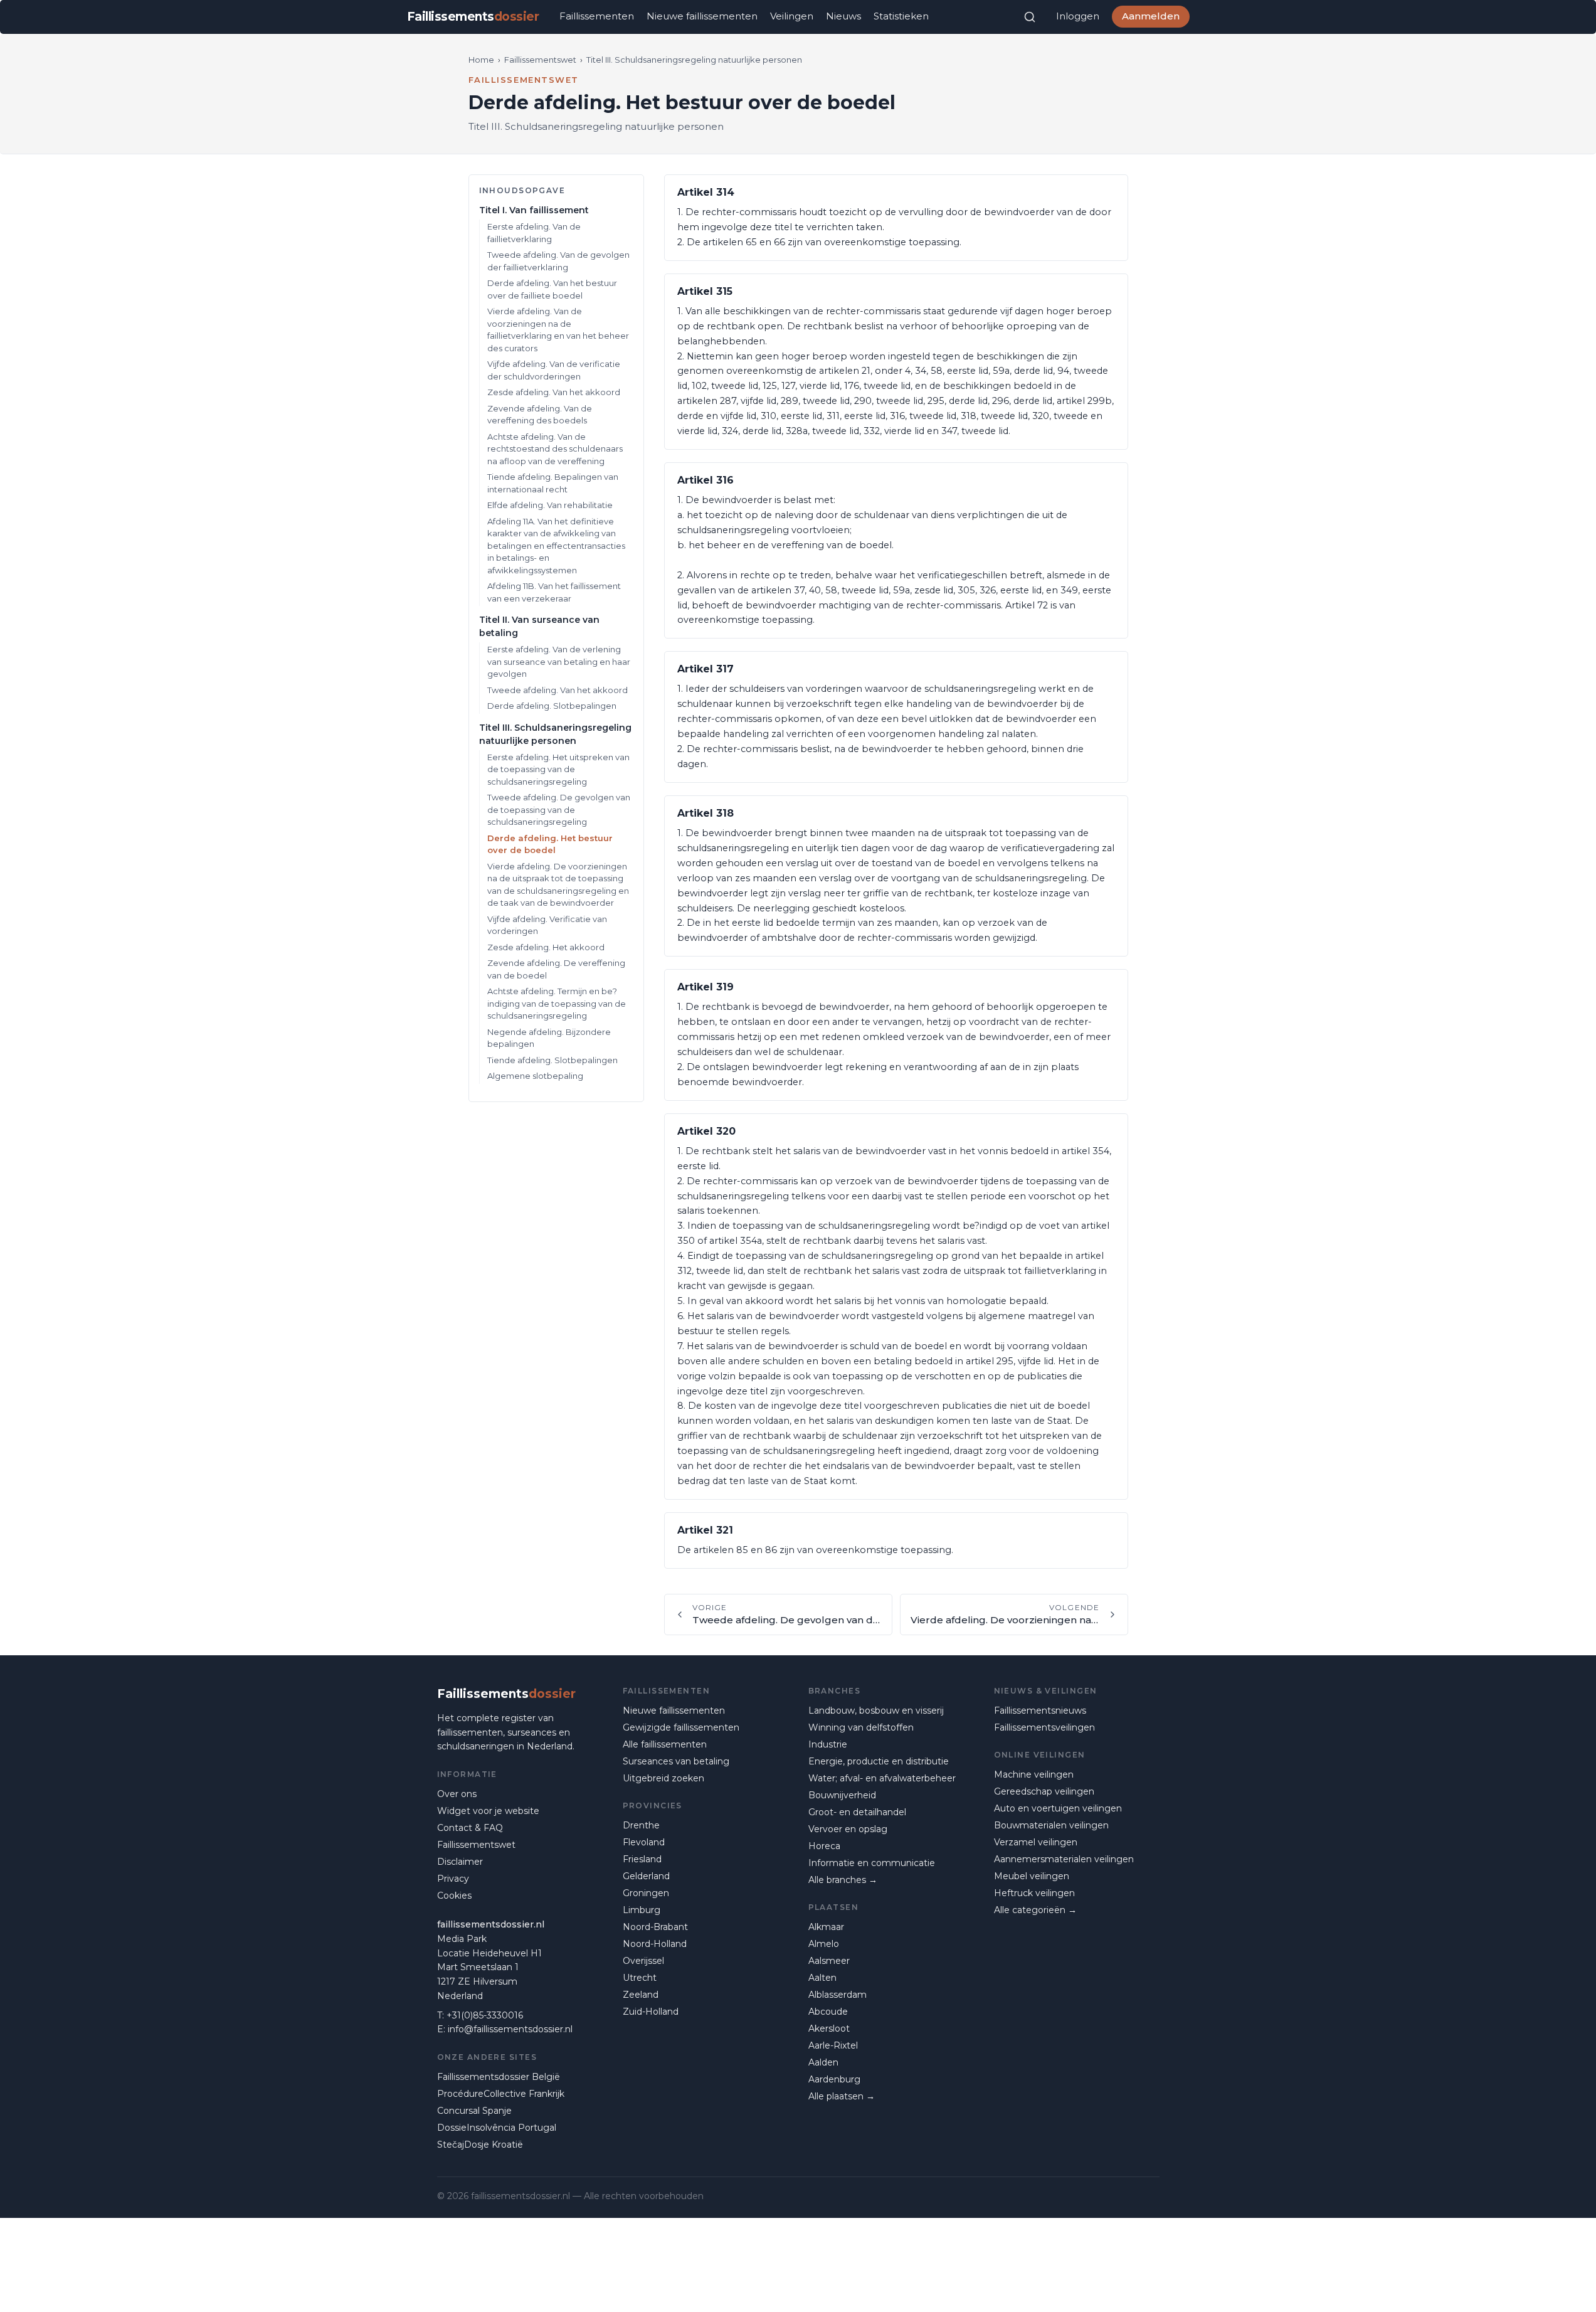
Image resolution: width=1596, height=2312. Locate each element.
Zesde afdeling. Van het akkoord (554, 392)
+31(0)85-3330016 (485, 2015)
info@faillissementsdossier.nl (510, 2029)
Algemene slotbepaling (535, 1076)
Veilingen (792, 16)
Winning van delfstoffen (861, 1727)
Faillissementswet (540, 60)
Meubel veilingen (1032, 1876)
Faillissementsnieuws (1040, 1710)
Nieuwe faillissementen (702, 16)
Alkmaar (826, 1927)
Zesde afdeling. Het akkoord (546, 947)
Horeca (824, 1846)
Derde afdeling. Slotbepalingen (552, 706)
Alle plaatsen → (842, 2096)
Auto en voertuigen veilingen (1058, 1808)
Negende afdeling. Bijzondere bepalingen (549, 1038)
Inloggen (1078, 16)
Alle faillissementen (665, 1744)
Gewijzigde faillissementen (681, 1727)
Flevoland (644, 1842)
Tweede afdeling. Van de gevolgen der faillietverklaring (558, 261)
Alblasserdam (838, 1995)
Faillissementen (597, 16)
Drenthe (641, 1825)
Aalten (822, 1978)
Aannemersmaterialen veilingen (1064, 1859)
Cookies (454, 1896)
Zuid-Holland (651, 2012)
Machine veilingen (1034, 1774)
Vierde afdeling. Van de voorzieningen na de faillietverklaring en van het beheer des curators (558, 330)
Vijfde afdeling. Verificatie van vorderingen (547, 925)
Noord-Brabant (655, 1927)
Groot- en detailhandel (857, 1812)
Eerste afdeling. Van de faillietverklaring (534, 233)
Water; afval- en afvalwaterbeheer (882, 1778)
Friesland (642, 1859)
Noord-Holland (655, 1944)
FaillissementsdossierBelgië (499, 2077)
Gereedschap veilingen (1044, 1791)
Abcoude (828, 2012)
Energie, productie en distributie (879, 1761)
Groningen (646, 1893)
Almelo (824, 1944)
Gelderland (646, 1876)
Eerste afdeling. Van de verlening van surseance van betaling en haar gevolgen (559, 661)
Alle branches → (843, 1880)
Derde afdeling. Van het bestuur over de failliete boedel (552, 289)
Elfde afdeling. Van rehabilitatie (550, 505)
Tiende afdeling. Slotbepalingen (552, 1060)
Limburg (642, 1910)
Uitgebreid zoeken (663, 1778)
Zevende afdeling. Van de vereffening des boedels (540, 415)
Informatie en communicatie (872, 1863)
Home (481, 60)
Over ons (457, 1794)
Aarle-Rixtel (833, 2045)
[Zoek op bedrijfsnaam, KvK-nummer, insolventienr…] (1030, 17)
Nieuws (843, 16)
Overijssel (643, 1961)
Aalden (823, 2062)
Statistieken (901, 16)
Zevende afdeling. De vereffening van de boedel (556, 969)
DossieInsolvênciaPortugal (497, 2128)
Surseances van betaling (676, 1761)
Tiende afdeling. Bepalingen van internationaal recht (553, 483)
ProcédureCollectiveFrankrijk (501, 2094)
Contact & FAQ (470, 1828)
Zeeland (641, 1995)
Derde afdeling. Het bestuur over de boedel (550, 844)
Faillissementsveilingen (1044, 1727)
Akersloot (829, 2028)
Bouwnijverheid (842, 1795)
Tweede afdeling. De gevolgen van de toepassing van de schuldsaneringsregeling (559, 809)
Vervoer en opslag (848, 1829)
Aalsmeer (829, 1961)
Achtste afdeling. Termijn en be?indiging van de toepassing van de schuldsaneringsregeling (557, 1003)
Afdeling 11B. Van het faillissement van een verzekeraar (554, 592)
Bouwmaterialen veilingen (1051, 1825)
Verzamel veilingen (1036, 1842)
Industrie (828, 1744)
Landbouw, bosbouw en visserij (876, 1710)
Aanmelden (1151, 16)
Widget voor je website (488, 1811)
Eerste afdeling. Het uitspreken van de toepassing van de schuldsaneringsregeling (558, 769)
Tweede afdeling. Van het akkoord (558, 690)
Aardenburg (834, 2079)
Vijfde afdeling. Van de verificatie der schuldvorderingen (554, 370)
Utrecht (640, 1978)
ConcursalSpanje (474, 2111)
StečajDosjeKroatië (480, 2145)
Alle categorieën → (1035, 1910)
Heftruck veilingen (1034, 1893)
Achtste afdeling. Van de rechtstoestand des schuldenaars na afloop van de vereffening (555, 449)
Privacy (453, 1879)
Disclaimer (460, 1862)
